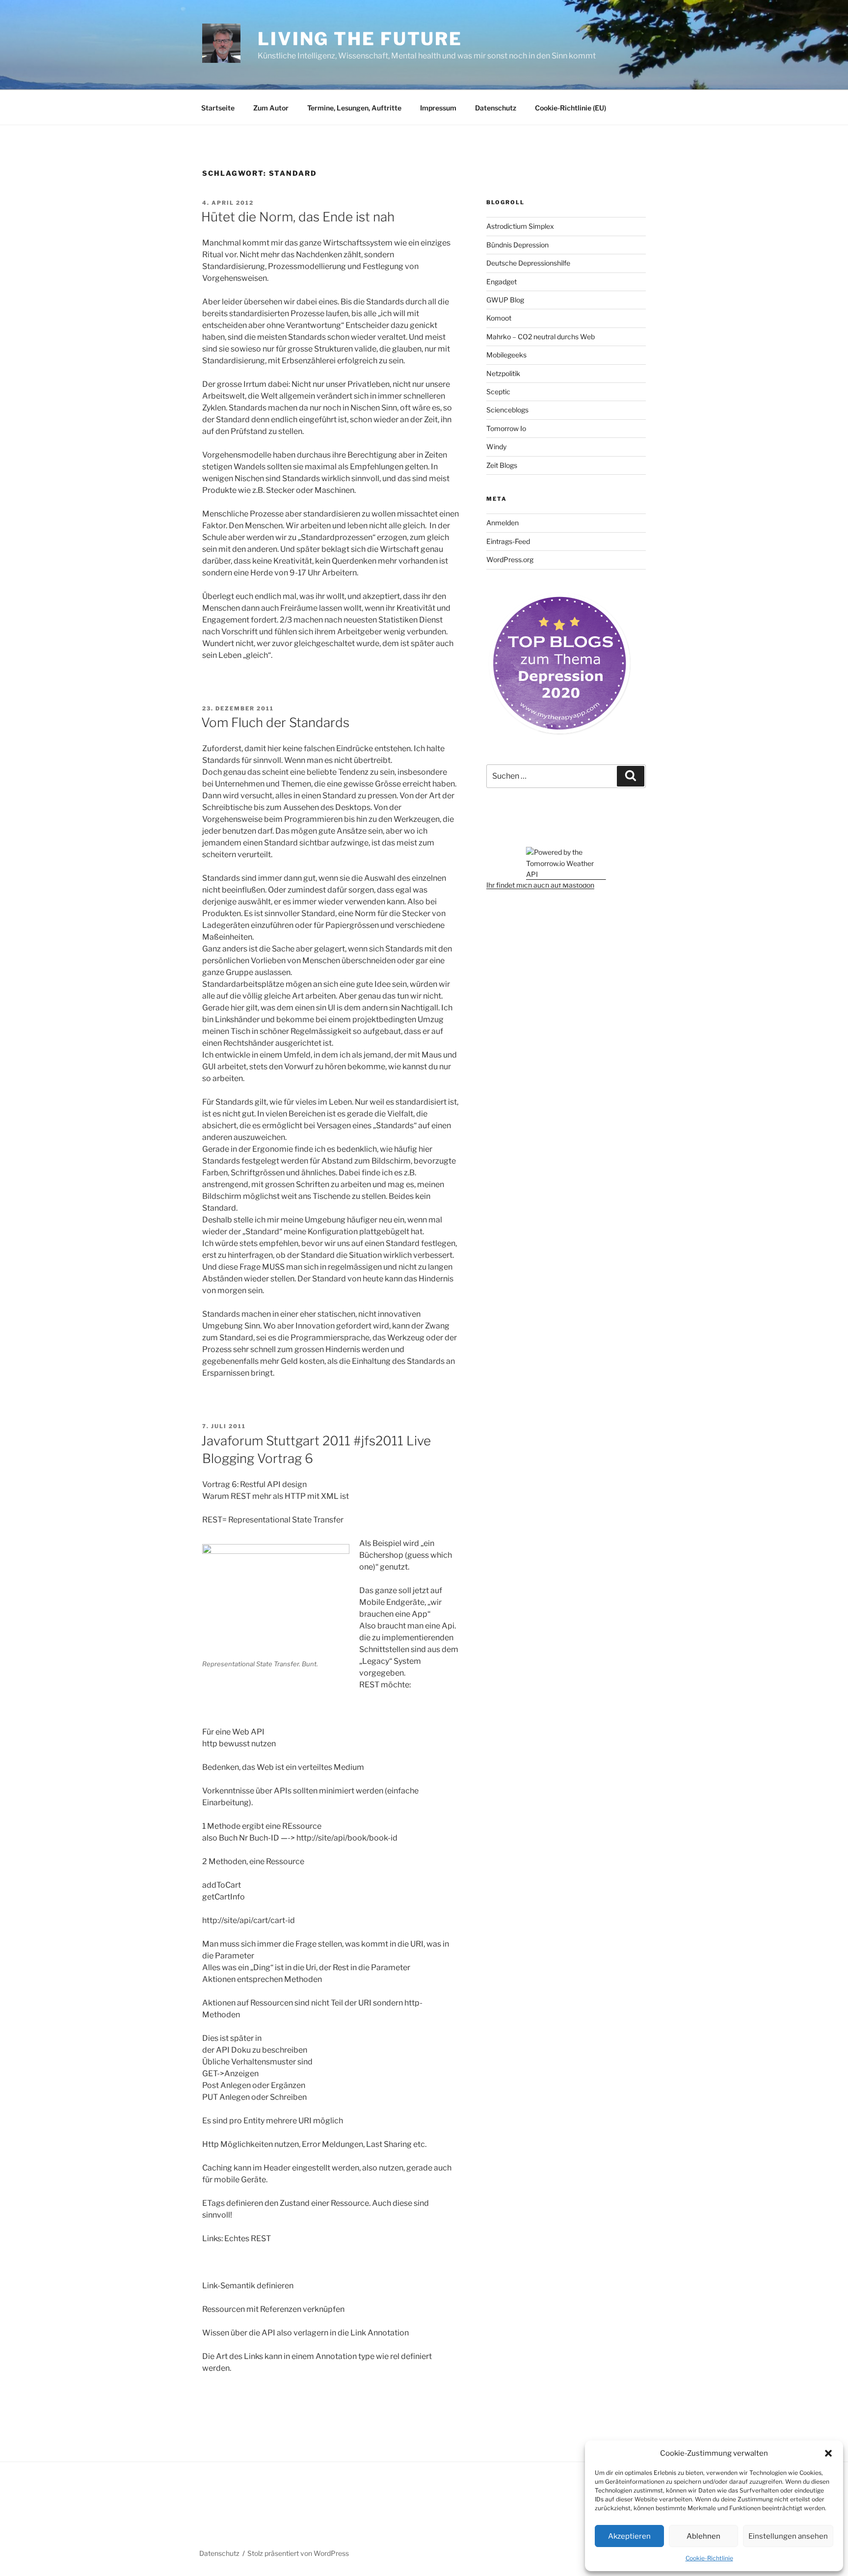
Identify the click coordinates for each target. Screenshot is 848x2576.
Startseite (218, 108)
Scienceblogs (507, 410)
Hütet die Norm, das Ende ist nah (298, 217)
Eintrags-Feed (508, 541)
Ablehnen (703, 2536)
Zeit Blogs (502, 465)
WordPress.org (510, 559)
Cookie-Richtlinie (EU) (570, 108)
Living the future (360, 39)
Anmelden (503, 523)
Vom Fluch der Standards (275, 722)
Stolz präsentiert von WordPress (298, 2553)
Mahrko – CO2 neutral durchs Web (541, 337)
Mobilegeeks (506, 355)
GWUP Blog (505, 300)
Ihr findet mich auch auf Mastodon (540, 885)
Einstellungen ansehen (788, 2536)
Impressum (438, 108)
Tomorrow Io (506, 428)
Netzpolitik (503, 373)
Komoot (499, 318)
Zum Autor (271, 108)
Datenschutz (496, 108)
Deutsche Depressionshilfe (528, 263)
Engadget (502, 282)
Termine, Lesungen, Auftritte (354, 108)
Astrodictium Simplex (520, 226)
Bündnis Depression (517, 245)
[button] (828, 2453)
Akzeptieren (629, 2536)
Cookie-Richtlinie (709, 2558)
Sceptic (498, 392)
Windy (496, 447)
